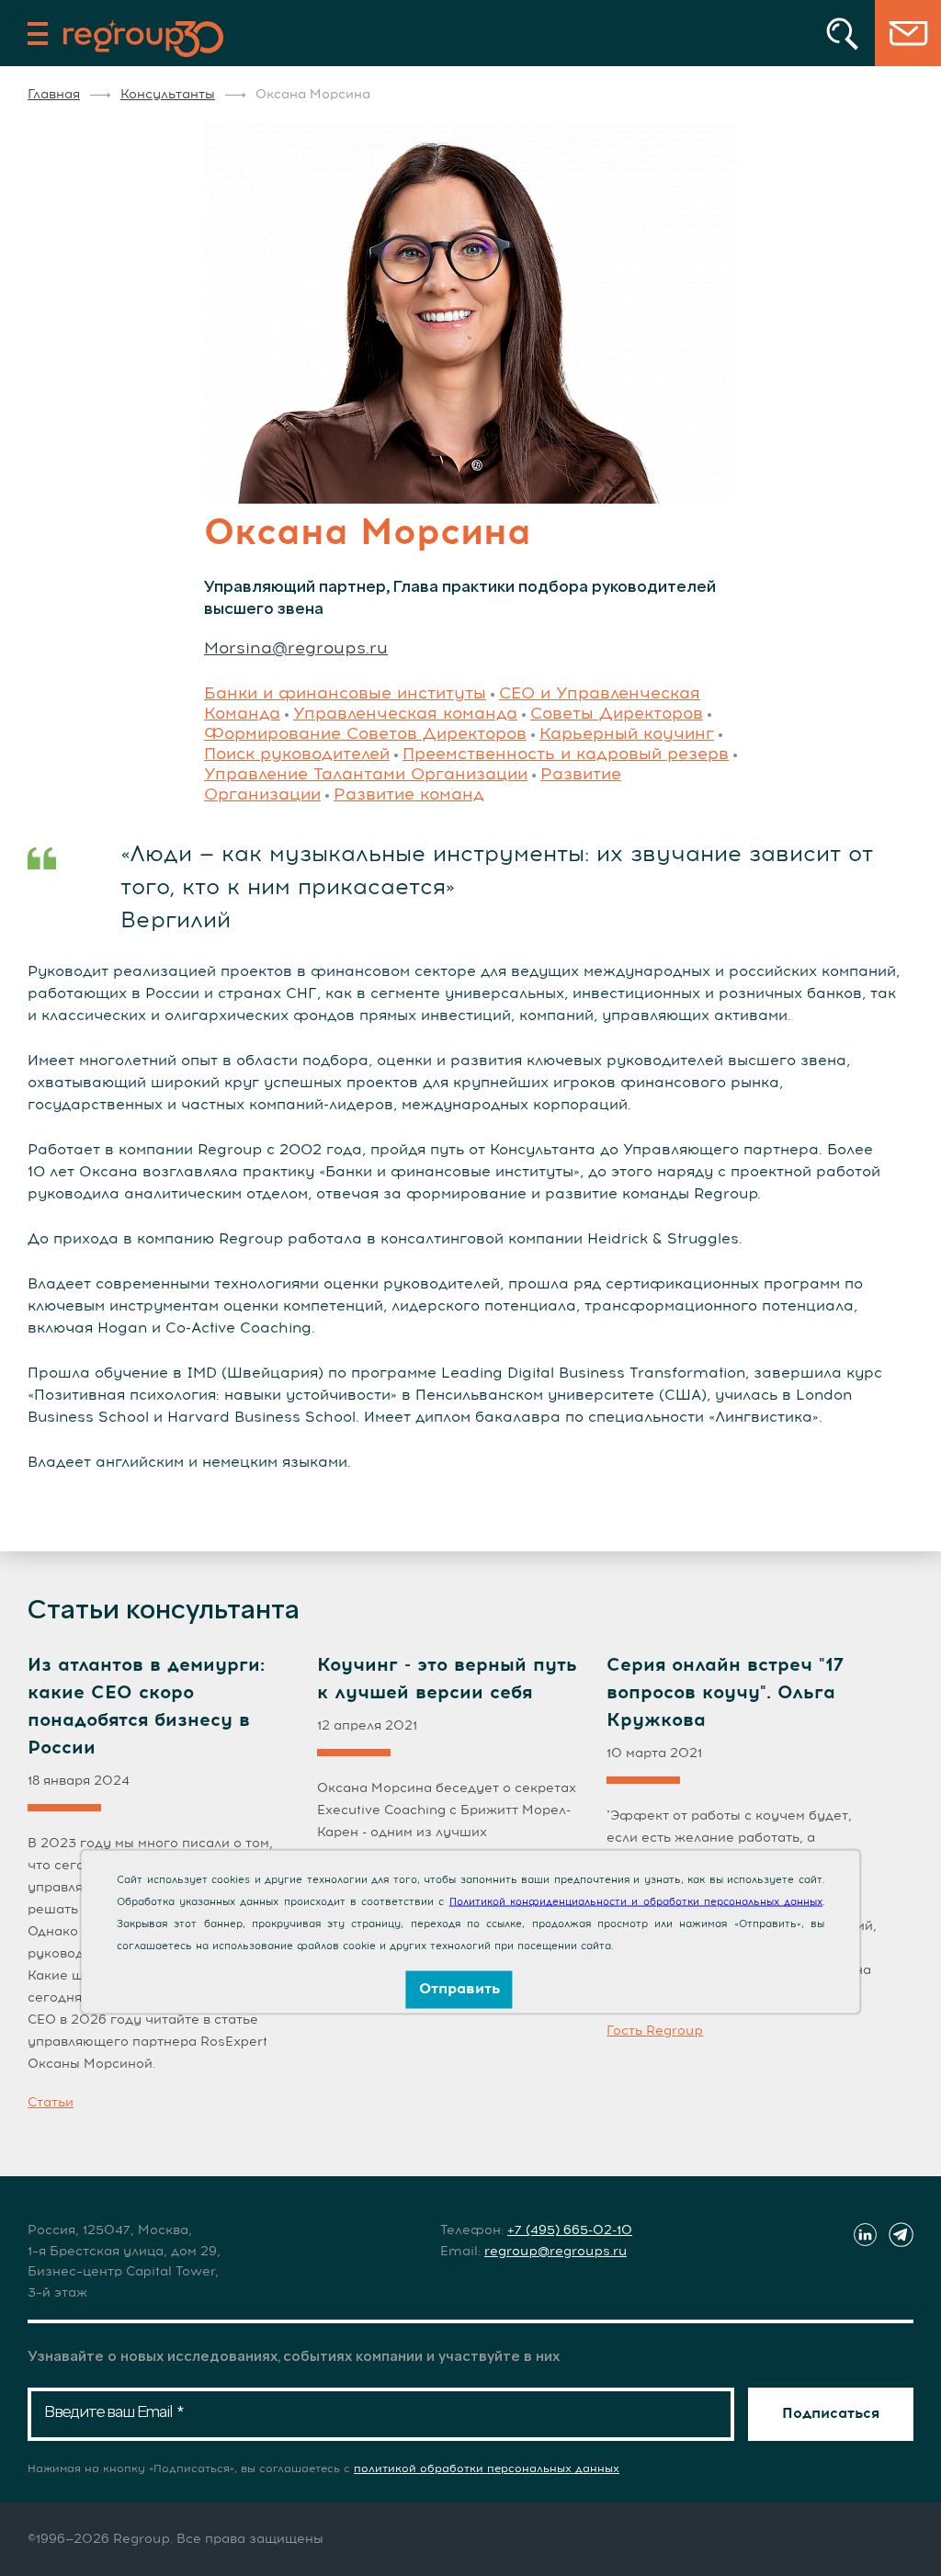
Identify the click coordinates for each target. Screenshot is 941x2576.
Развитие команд (409, 795)
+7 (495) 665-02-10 (570, 2230)
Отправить (459, 1989)
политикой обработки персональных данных (487, 2469)
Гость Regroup (655, 2031)
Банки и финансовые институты (345, 694)
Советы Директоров (617, 714)
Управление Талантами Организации (366, 775)
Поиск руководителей (297, 755)
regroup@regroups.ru (556, 2252)
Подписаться (831, 2413)
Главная (54, 95)
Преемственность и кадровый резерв (566, 755)
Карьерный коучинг (627, 734)
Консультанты (168, 95)
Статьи (51, 2103)
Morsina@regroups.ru (296, 649)
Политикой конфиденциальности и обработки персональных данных (636, 1902)
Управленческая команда (405, 714)
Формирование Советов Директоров (365, 734)
